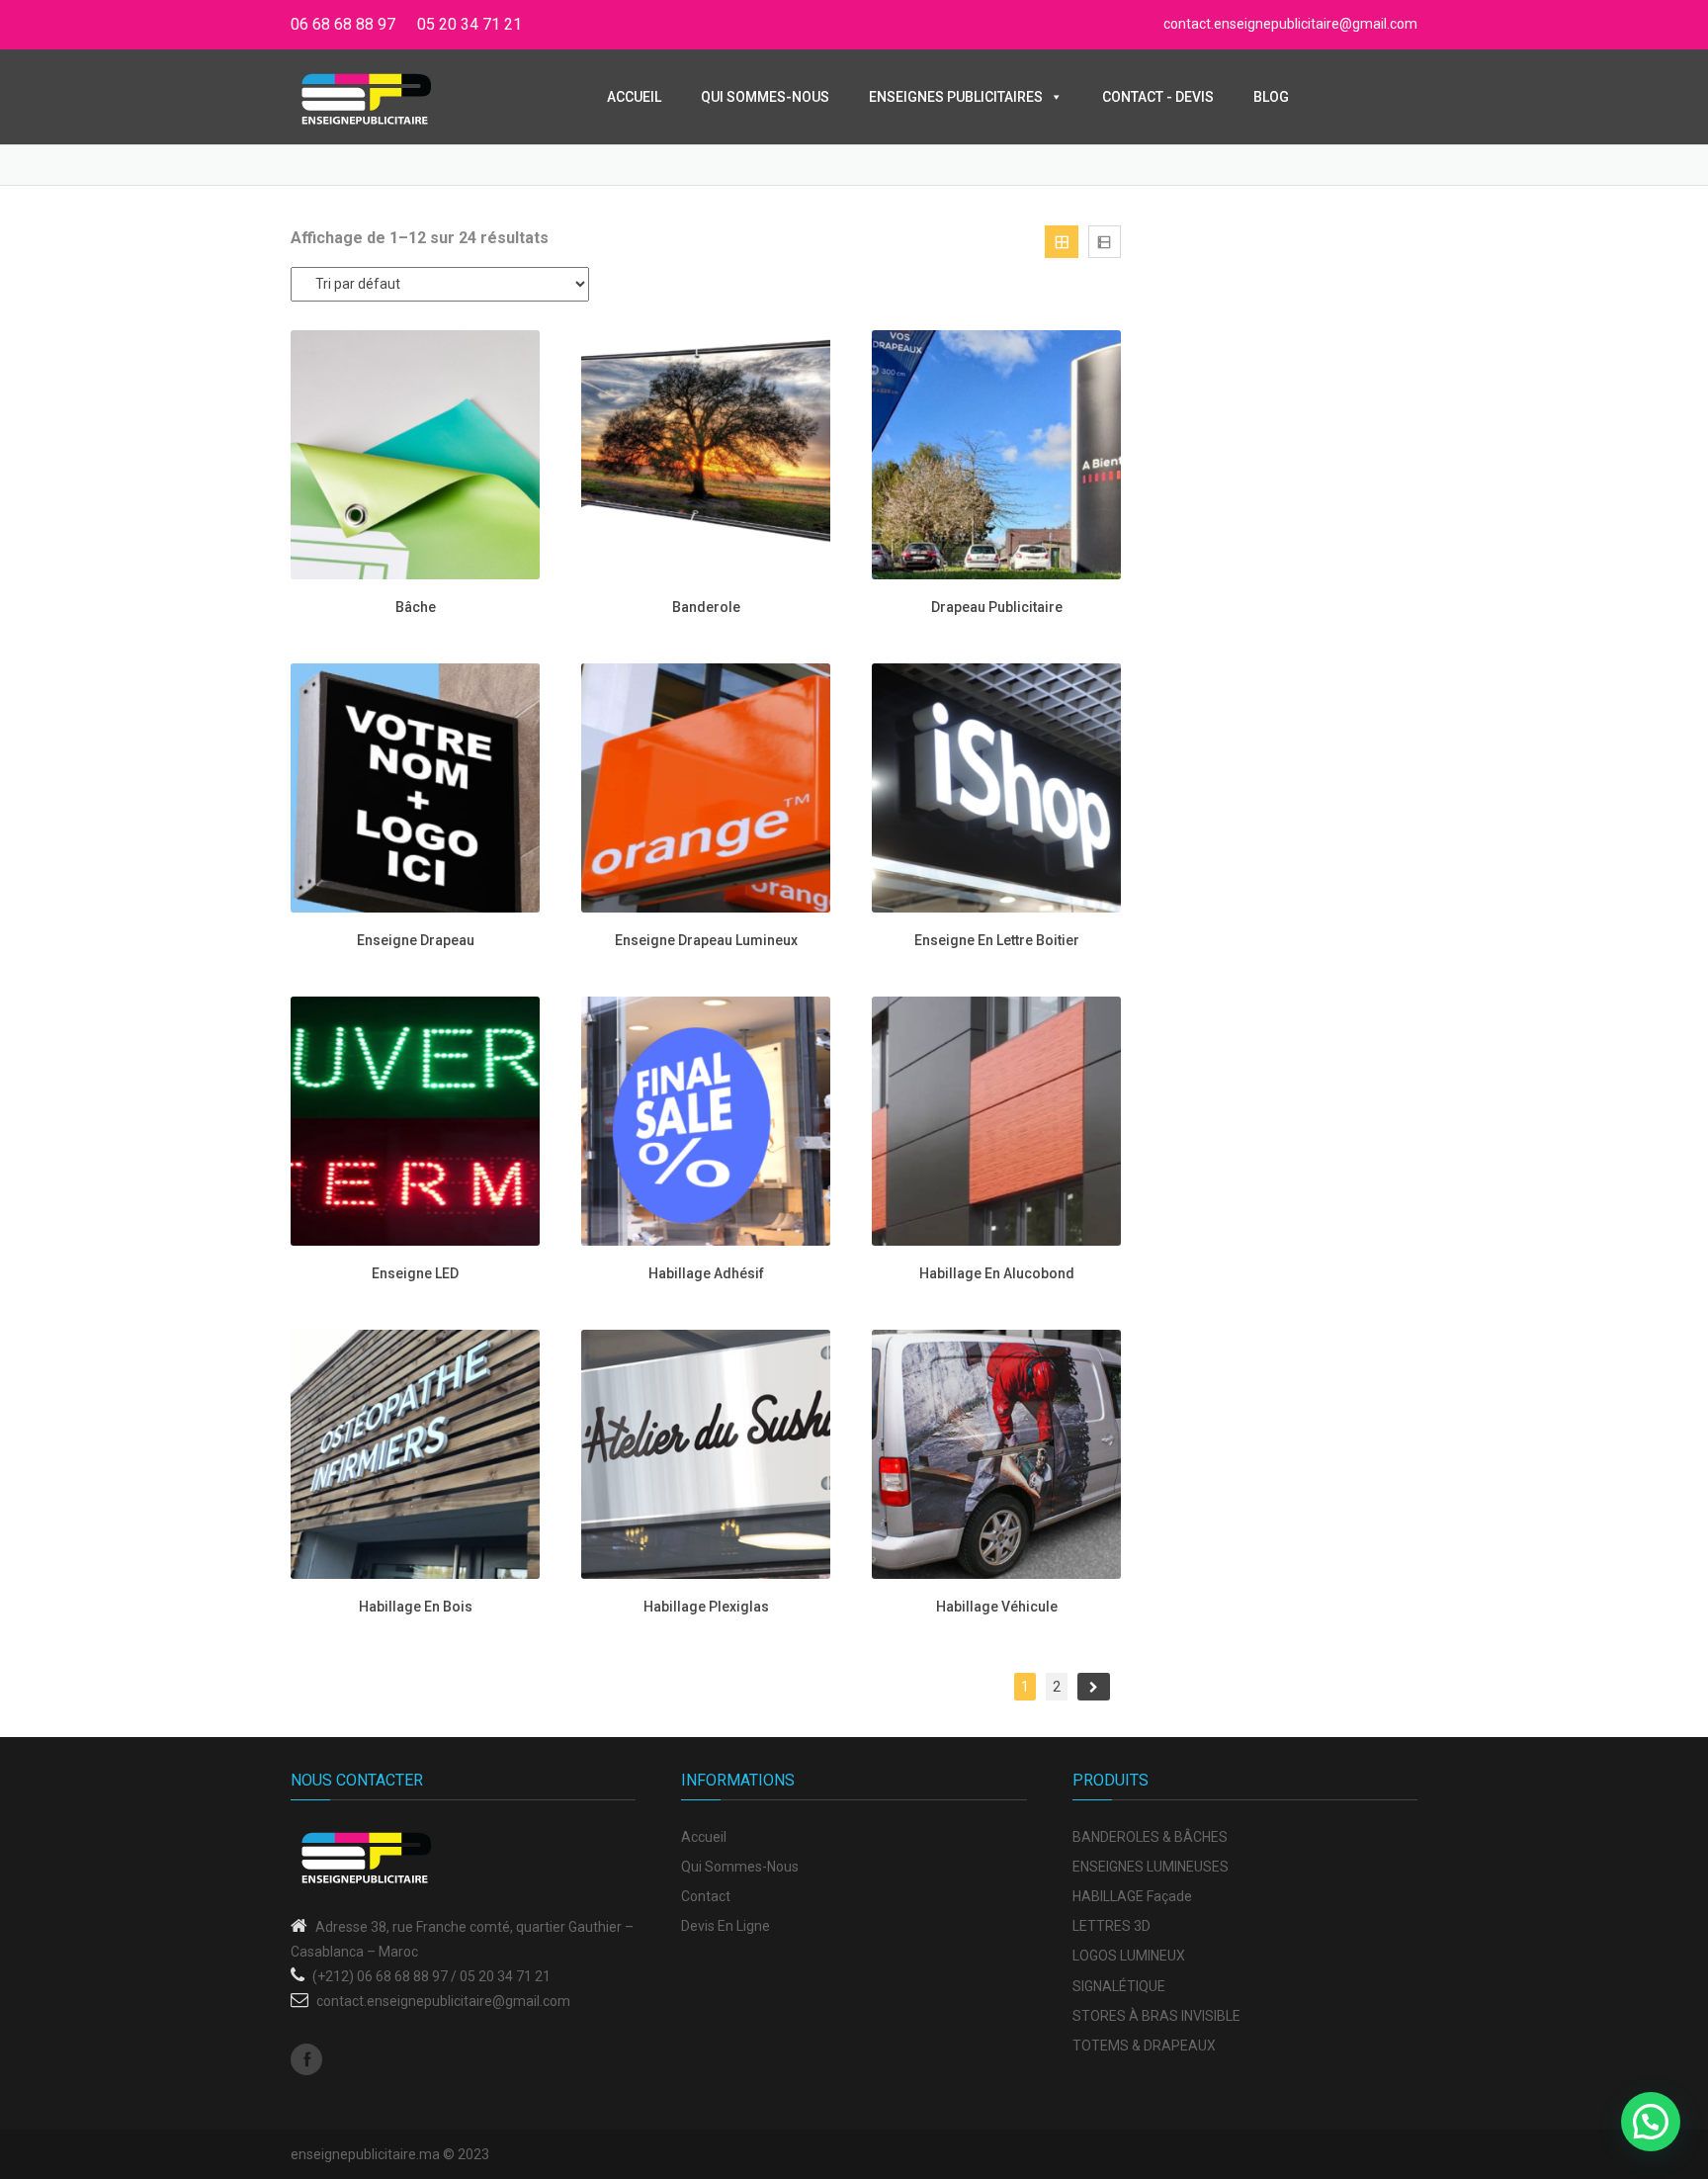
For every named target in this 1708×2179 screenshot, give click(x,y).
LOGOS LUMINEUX (1129, 1956)
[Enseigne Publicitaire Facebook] (306, 2059)
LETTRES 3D (1111, 1926)
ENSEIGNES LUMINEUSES (1151, 1867)
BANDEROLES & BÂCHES (1150, 1837)
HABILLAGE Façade (1132, 1896)
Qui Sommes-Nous (765, 97)
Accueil (634, 97)
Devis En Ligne (726, 1926)
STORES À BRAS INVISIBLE (1156, 2016)
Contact (706, 1896)
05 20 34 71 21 (470, 24)
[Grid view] (1061, 242)
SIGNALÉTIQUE (1119, 1986)
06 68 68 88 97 (343, 24)
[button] (1651, 2122)
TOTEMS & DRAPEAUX (1144, 2046)
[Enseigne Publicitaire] (366, 98)
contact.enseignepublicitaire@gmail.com (1290, 24)
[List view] (1105, 242)
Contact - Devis (1158, 97)
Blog (1271, 97)
